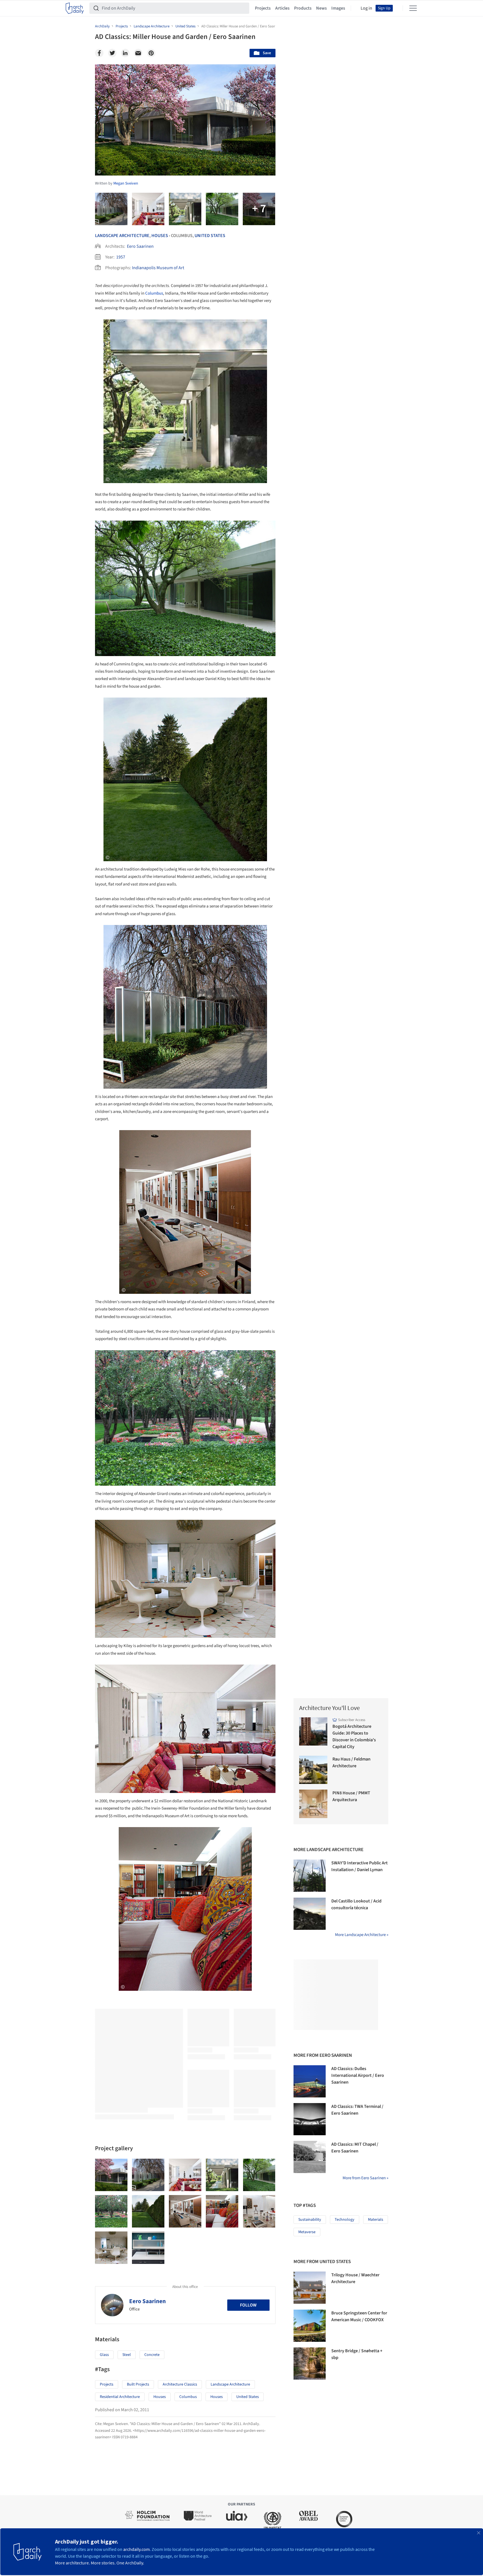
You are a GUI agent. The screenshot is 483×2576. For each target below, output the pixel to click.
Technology (345, 2220)
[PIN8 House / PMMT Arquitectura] (313, 1804)
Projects (263, 8)
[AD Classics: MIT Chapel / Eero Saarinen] (310, 2157)
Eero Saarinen (140, 246)
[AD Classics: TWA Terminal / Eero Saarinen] (310, 2119)
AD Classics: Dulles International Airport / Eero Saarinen (358, 2075)
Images (338, 8)
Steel (127, 2355)
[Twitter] (112, 53)
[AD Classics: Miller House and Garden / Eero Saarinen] (111, 2175)
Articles (282, 8)
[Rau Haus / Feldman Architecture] (313, 1770)
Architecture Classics (180, 2384)
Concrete (152, 2355)
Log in (366, 8)
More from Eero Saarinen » (365, 2178)
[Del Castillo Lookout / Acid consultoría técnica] (310, 1914)
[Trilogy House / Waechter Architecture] (310, 2288)
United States (210, 236)
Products (303, 8)
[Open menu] (413, 8)
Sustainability (310, 2220)
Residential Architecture (120, 2397)
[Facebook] (99, 53)
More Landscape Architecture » (362, 1935)
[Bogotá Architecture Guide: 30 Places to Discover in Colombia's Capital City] (313, 1732)
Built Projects (138, 2384)
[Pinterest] (151, 53)
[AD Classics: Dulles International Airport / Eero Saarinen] (310, 2081)
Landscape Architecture (122, 236)
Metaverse (307, 2232)
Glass (104, 2355)
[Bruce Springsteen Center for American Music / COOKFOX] (310, 2326)
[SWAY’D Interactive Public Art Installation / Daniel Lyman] (310, 1876)
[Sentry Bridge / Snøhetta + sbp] (310, 2364)
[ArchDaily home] (75, 8)
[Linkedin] (125, 53)
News (321, 8)
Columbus (154, 293)
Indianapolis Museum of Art (158, 268)
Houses (160, 236)
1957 (121, 257)
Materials (376, 2220)
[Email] (138, 53)
